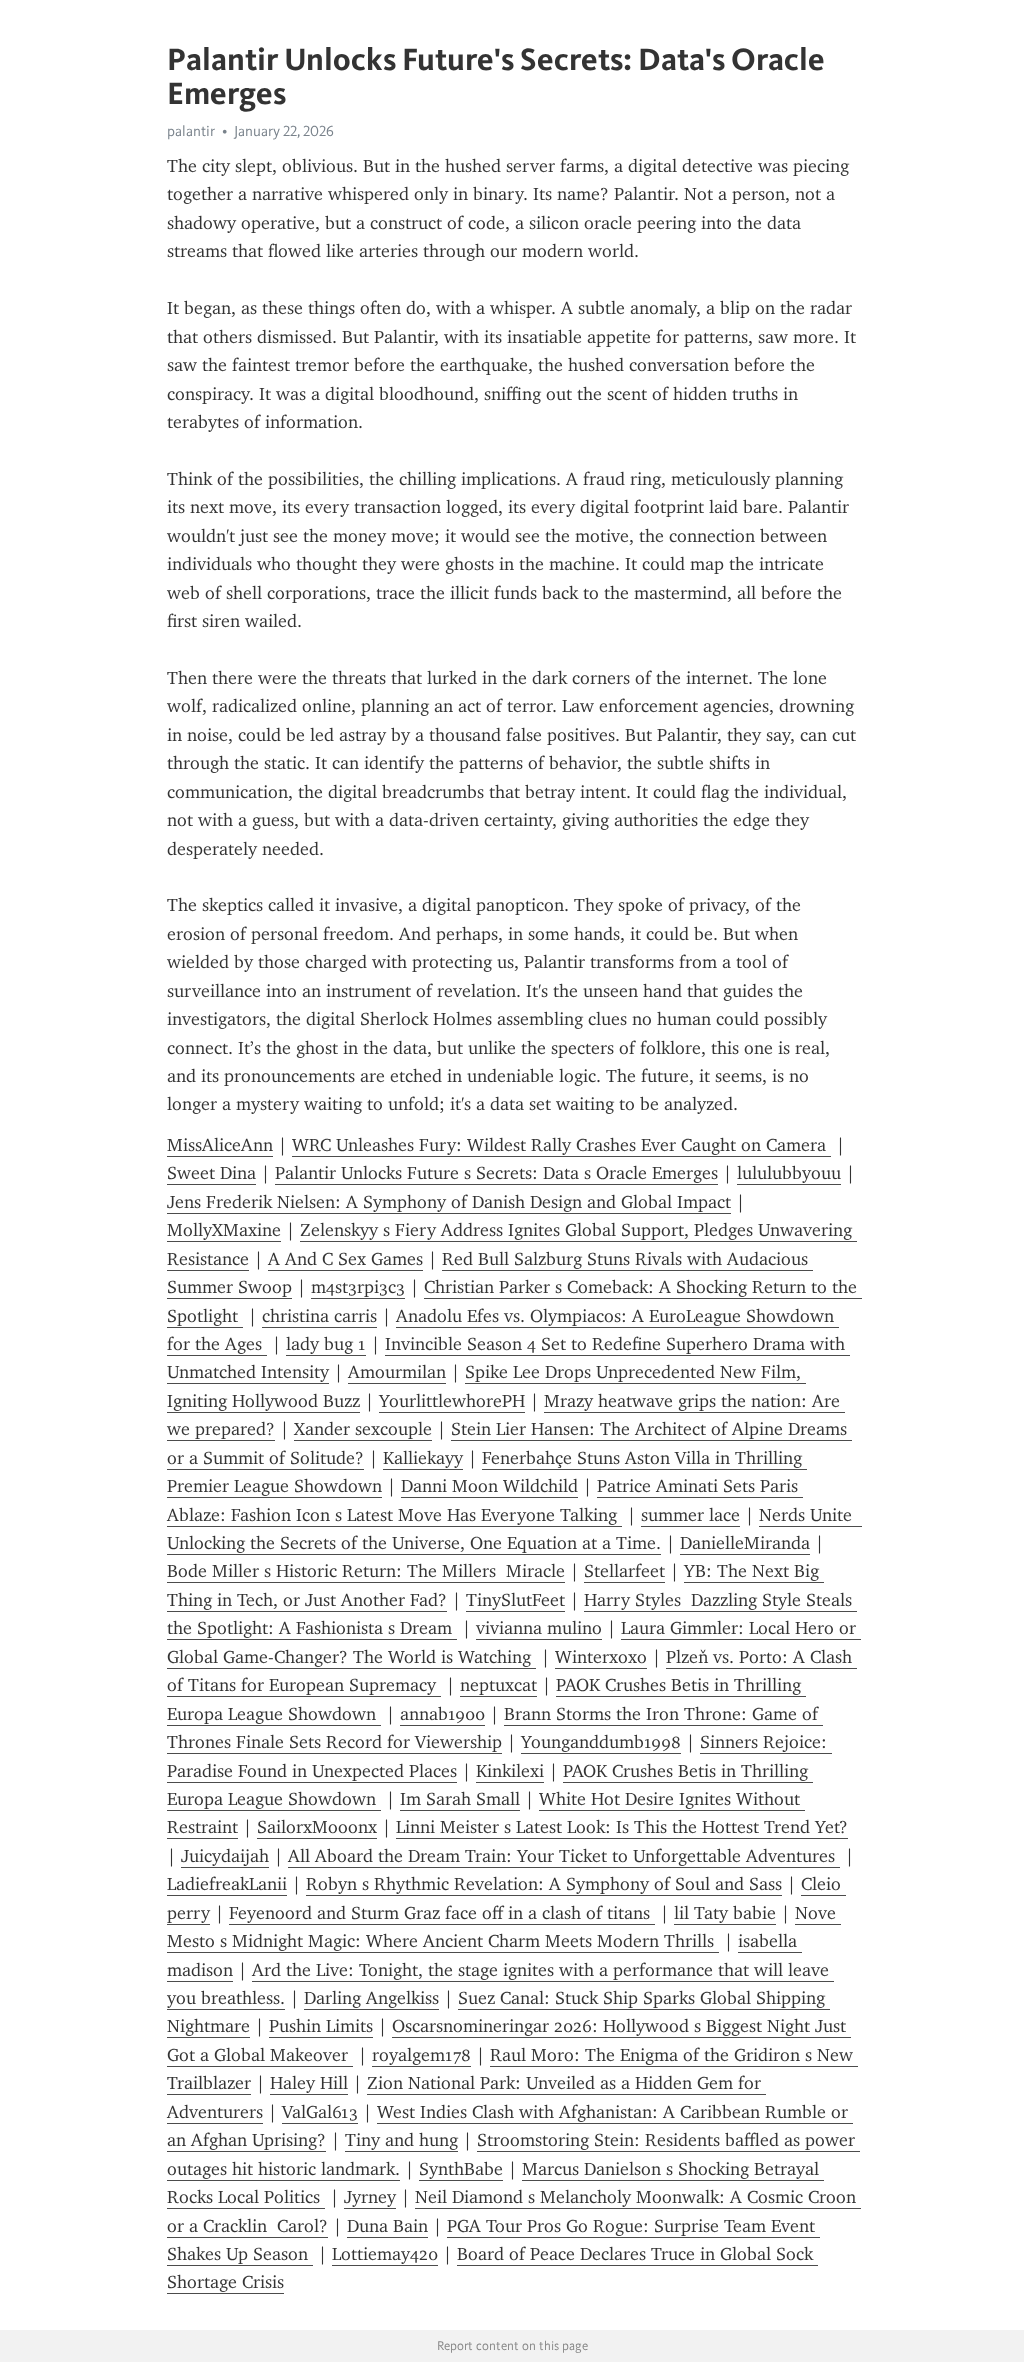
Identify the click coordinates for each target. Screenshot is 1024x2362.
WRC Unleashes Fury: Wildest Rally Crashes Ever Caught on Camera (561, 1145)
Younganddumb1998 (601, 1742)
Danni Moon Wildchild (489, 1486)
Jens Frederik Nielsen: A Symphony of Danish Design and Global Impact (449, 1202)
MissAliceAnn (220, 1145)
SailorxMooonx (317, 1827)
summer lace (690, 1515)
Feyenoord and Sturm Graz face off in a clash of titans (442, 1913)
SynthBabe (461, 2169)
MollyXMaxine (224, 1230)
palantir (191, 131)
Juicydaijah (225, 1856)
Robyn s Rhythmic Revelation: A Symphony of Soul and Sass (544, 1884)
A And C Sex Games (345, 1259)
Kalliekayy (423, 1458)
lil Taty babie (725, 1913)
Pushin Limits (321, 2026)
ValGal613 (320, 2112)
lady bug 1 (326, 1344)
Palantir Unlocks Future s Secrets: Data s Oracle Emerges (496, 1173)
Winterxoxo (601, 1657)
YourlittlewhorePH (452, 1401)
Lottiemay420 (385, 2254)
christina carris (319, 1316)
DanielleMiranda (745, 1543)
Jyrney (370, 2197)
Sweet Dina (211, 1173)
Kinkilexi (510, 1771)
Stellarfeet (624, 1571)
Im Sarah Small (460, 1799)
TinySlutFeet (515, 1600)
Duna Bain (387, 2226)
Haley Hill (309, 2083)
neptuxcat (498, 1685)
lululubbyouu (789, 1173)
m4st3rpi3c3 (358, 1287)
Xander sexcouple (363, 1429)
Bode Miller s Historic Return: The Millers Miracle (366, 1571)
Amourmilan (397, 1372)
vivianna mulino (539, 1628)
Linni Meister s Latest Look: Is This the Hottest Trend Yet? (622, 1827)
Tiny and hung (401, 2140)
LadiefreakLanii (227, 1884)
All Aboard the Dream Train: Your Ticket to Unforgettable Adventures (564, 1856)
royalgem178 (421, 2055)
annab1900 (442, 1714)
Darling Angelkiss (371, 1998)
